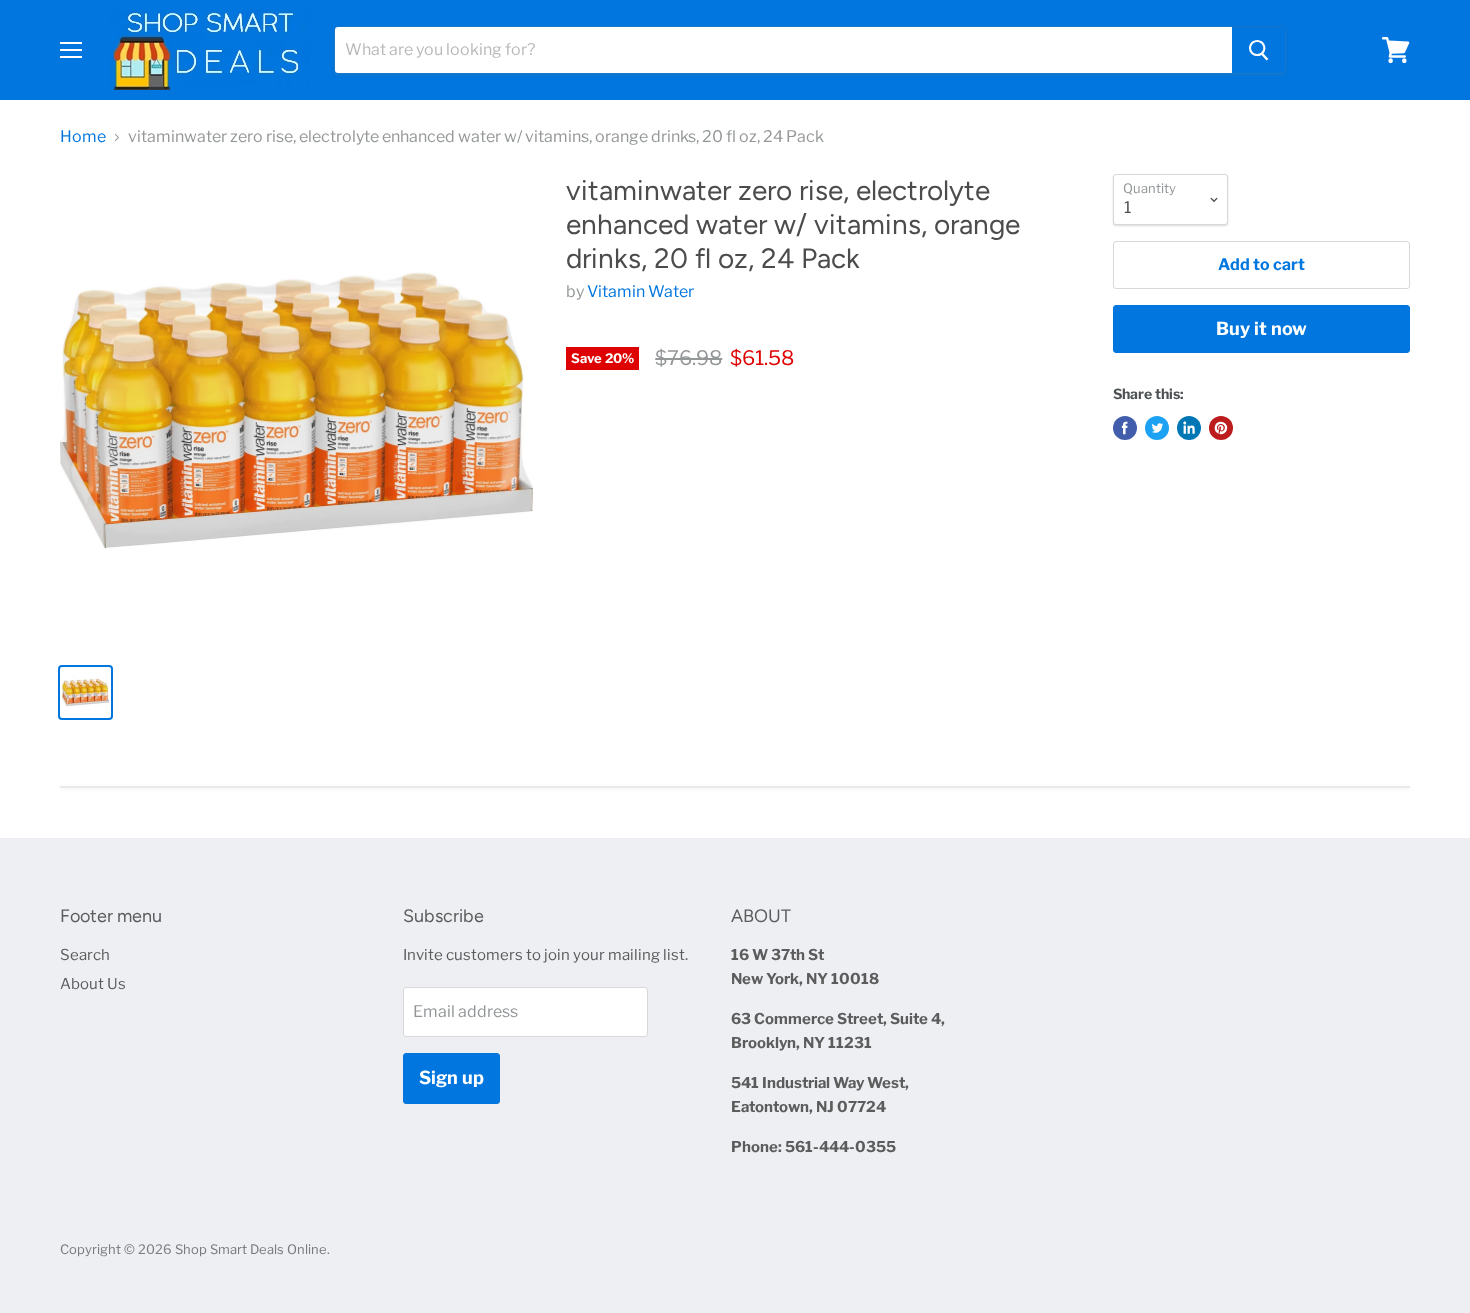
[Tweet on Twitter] (1157, 428)
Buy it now (1261, 328)
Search (85, 955)
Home (83, 137)
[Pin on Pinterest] (1221, 428)
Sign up (451, 1077)
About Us (93, 984)
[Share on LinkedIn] (1189, 428)
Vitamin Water (640, 291)
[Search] (1258, 50)
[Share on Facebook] (1125, 428)
